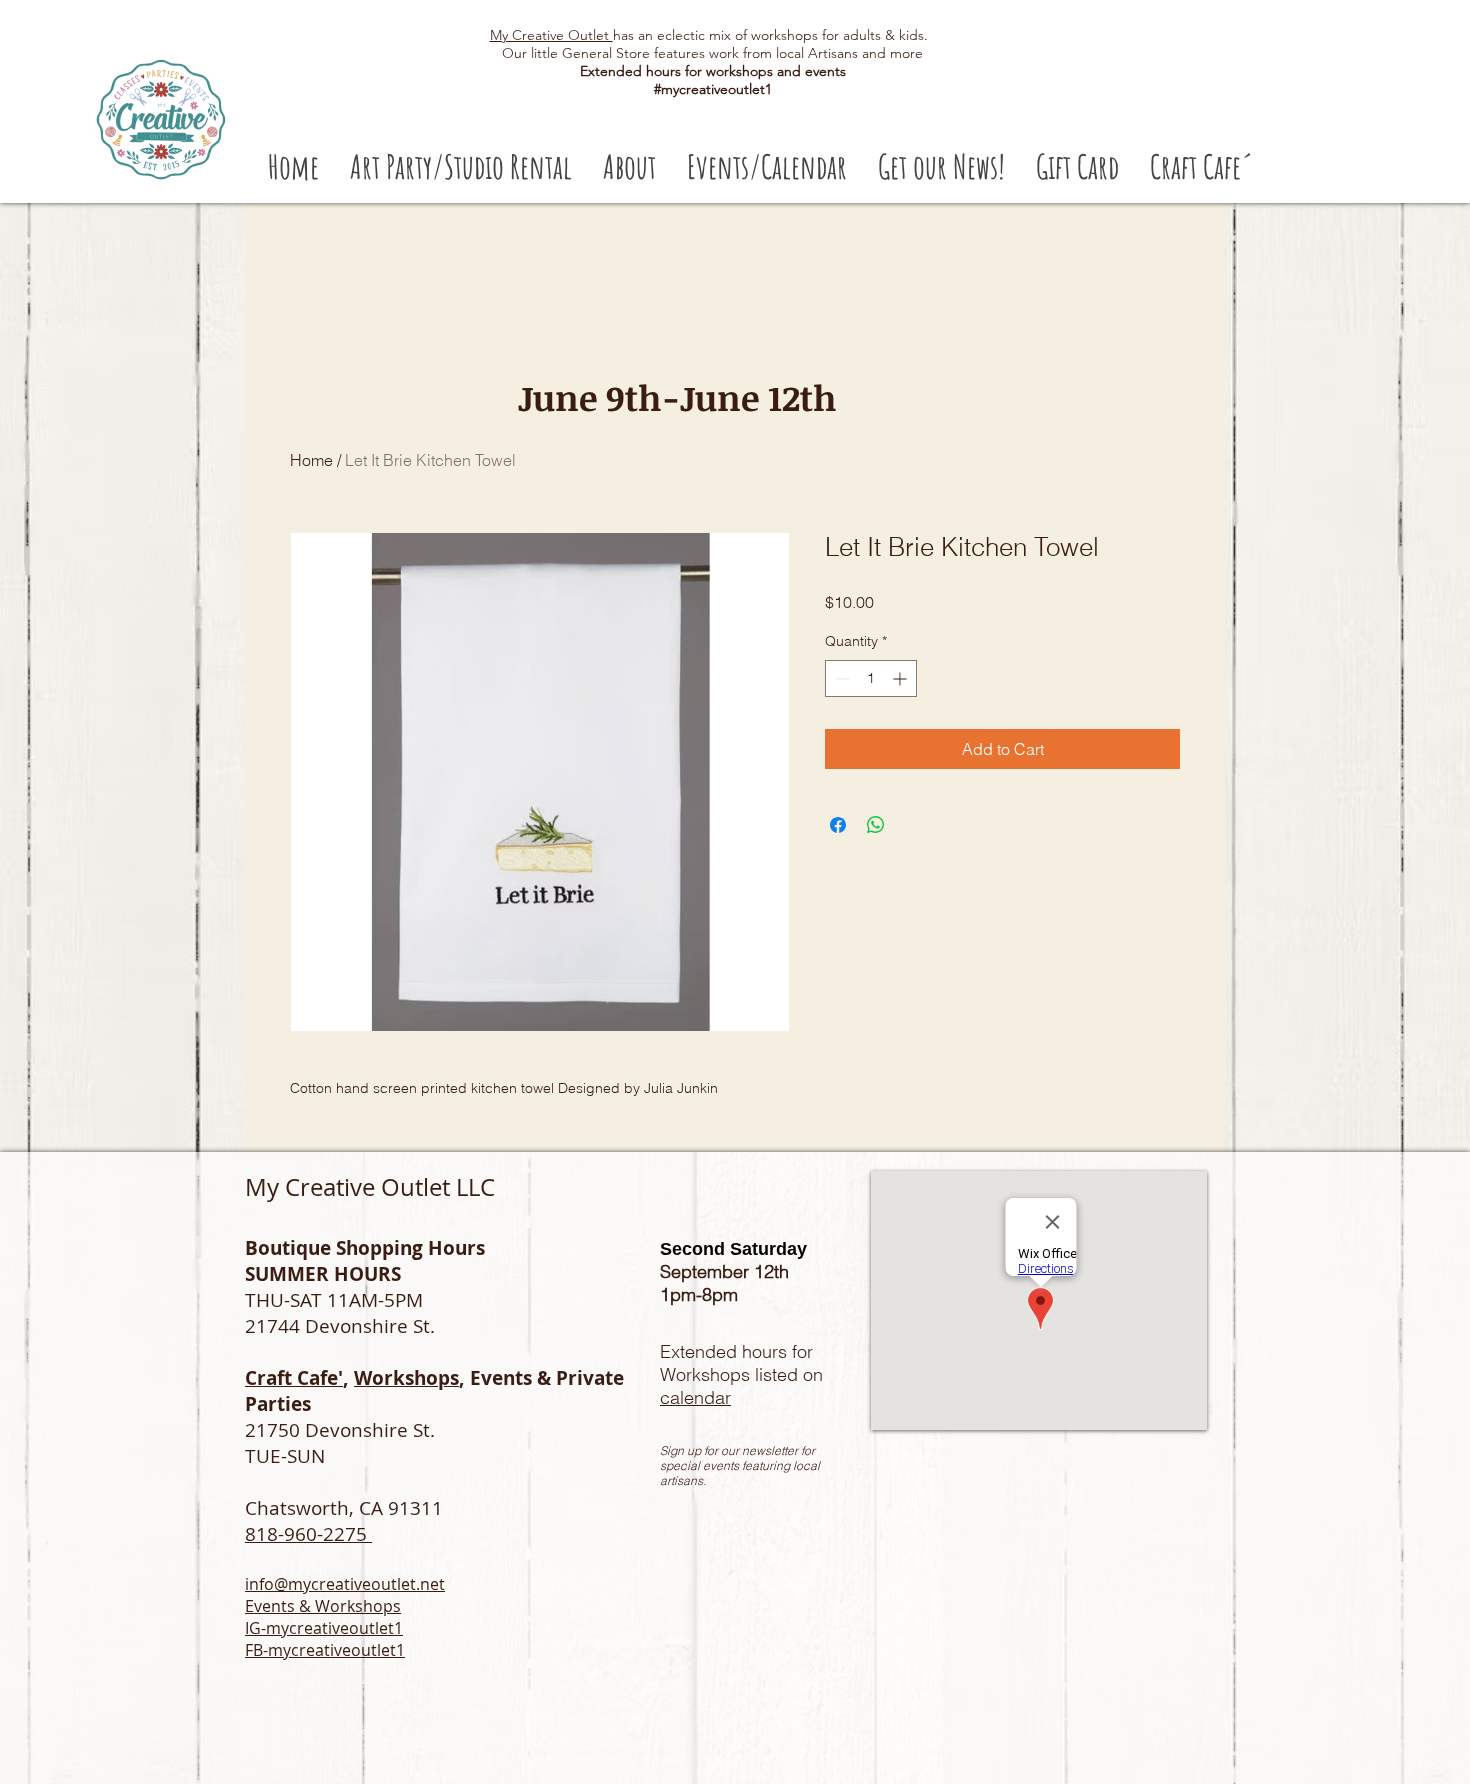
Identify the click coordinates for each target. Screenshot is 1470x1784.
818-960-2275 (308, 1534)
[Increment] (901, 678)
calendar (695, 1397)
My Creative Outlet (551, 35)
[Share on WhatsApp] (876, 825)
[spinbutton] (871, 678)
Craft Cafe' (294, 1378)
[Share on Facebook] (838, 825)
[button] (460, 166)
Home (311, 460)
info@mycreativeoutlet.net (345, 1584)
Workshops (406, 1378)
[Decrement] (840, 678)
